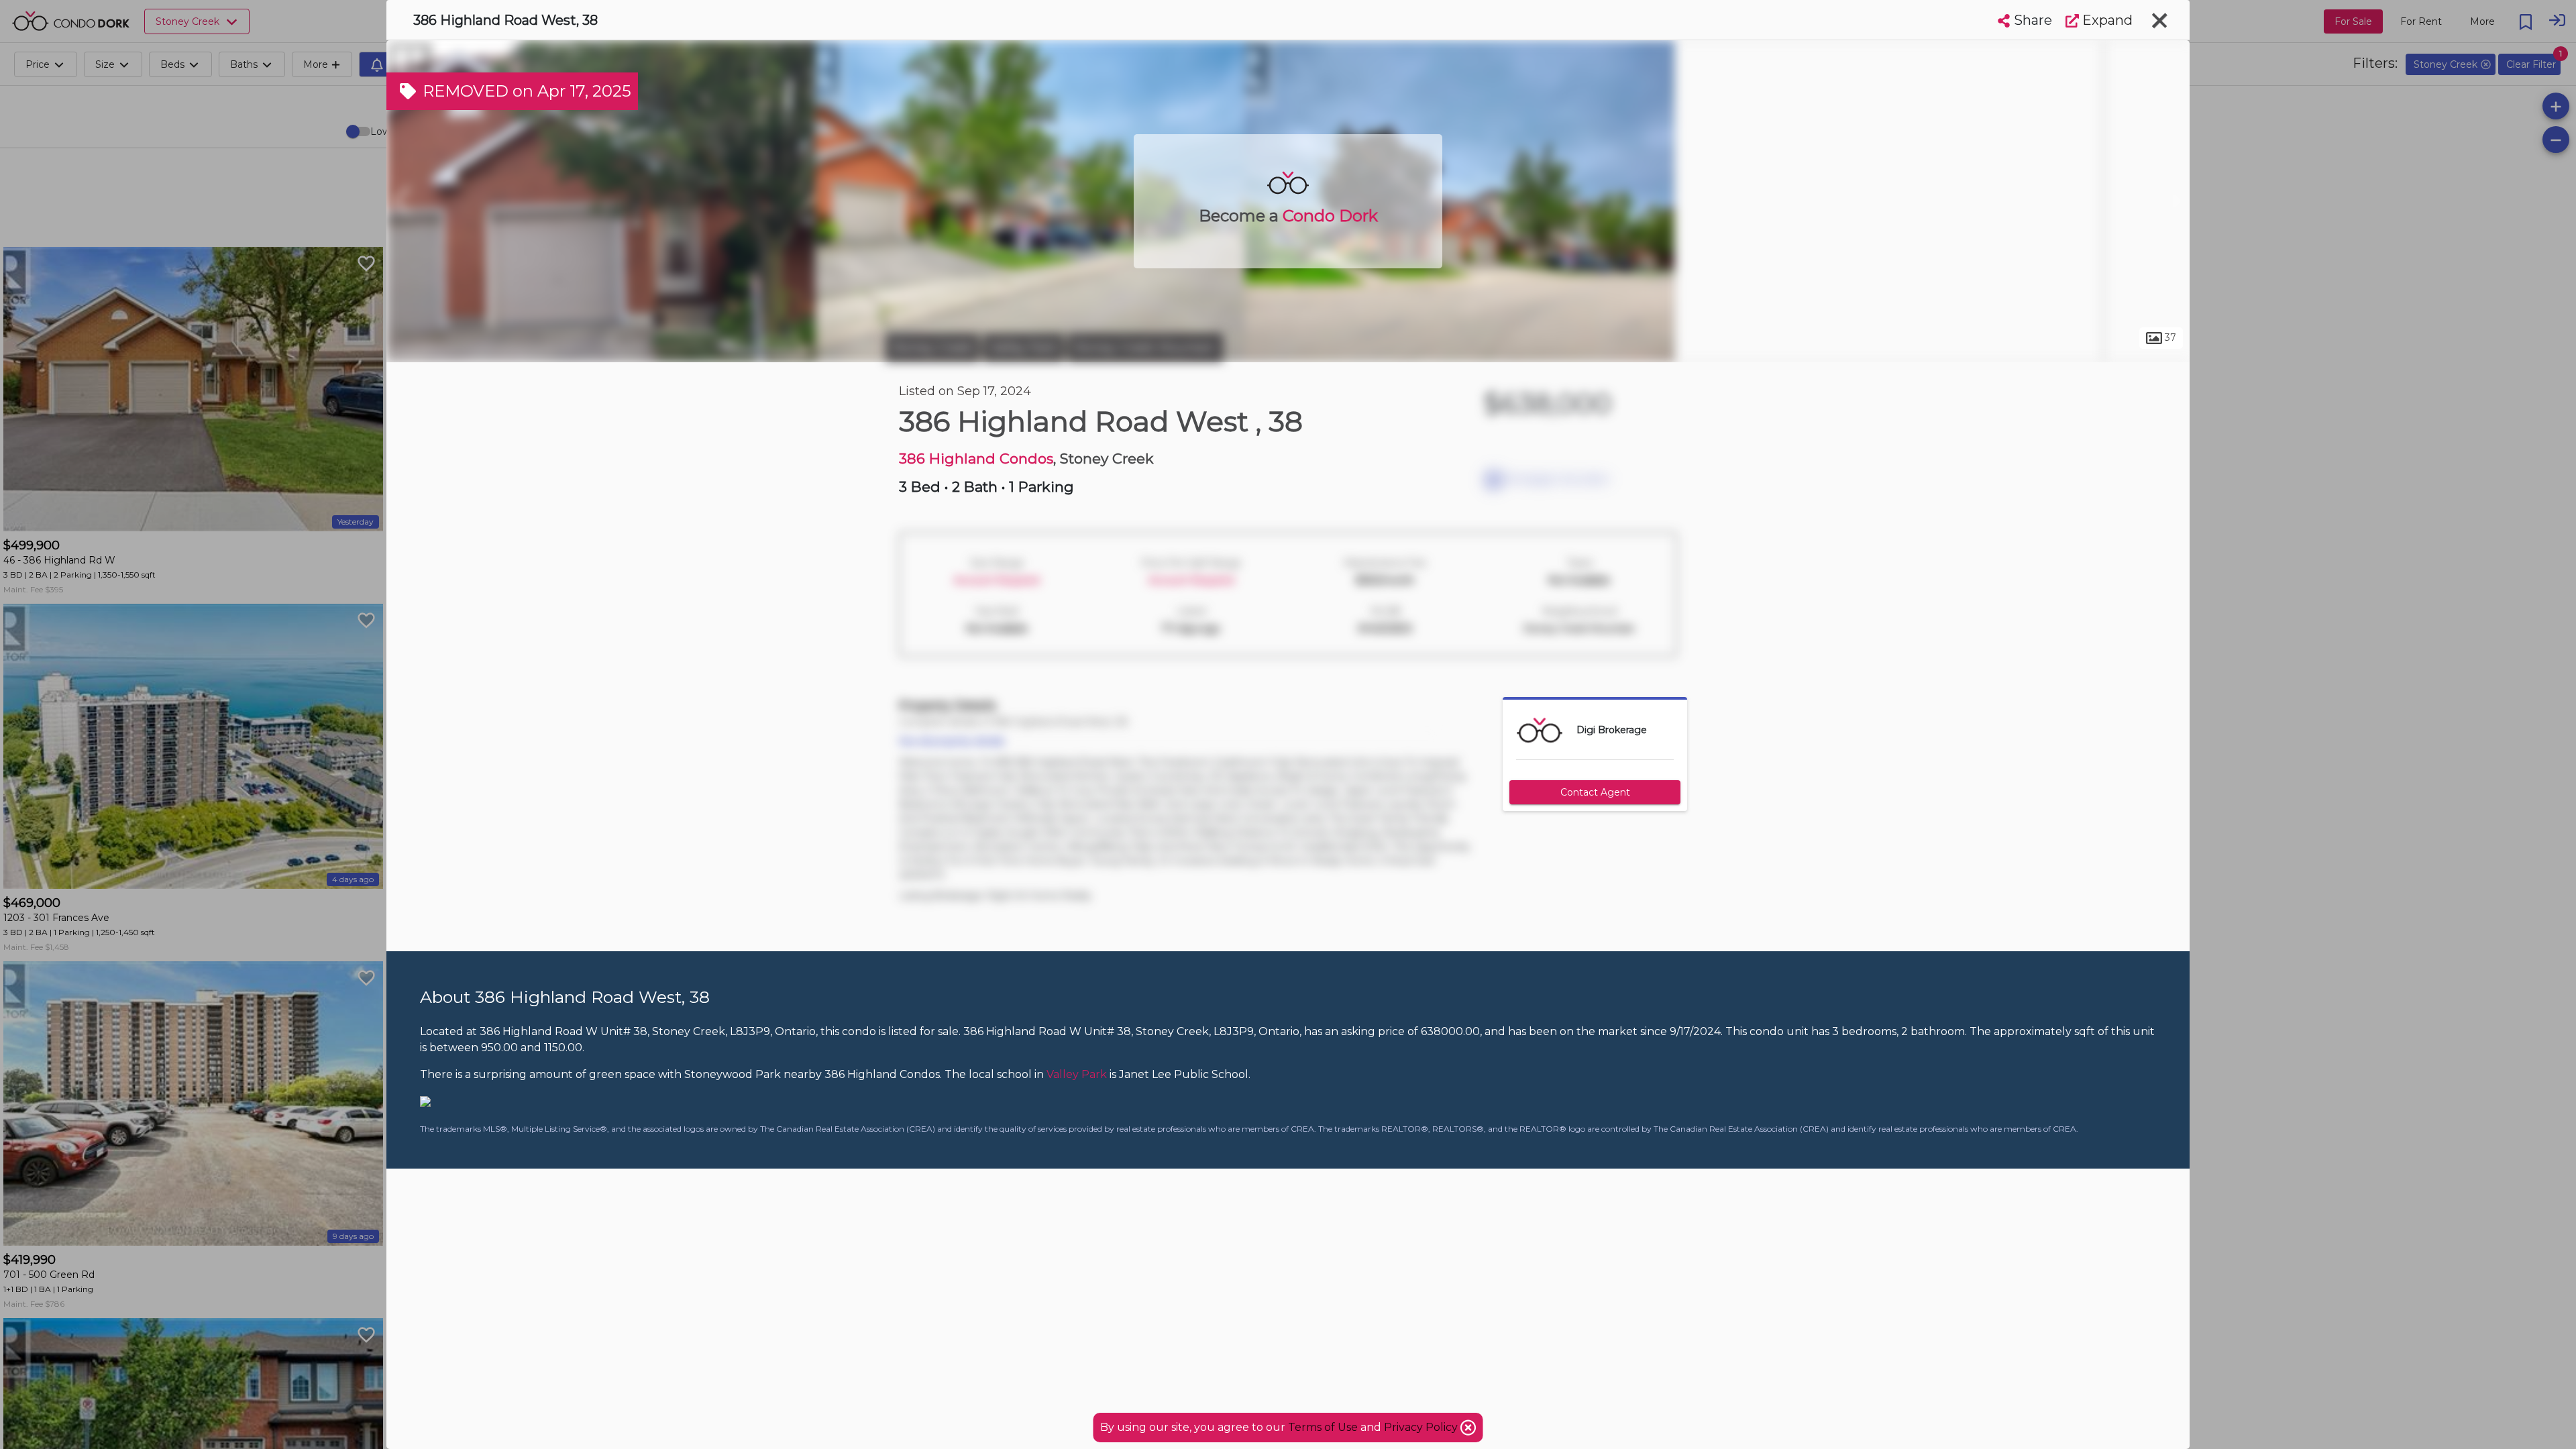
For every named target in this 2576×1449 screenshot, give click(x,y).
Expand (2106, 20)
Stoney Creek (932, 347)
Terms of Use (1323, 1427)
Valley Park (1023, 347)
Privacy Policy (1422, 1427)
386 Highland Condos (976, 459)
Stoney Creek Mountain (1145, 347)
